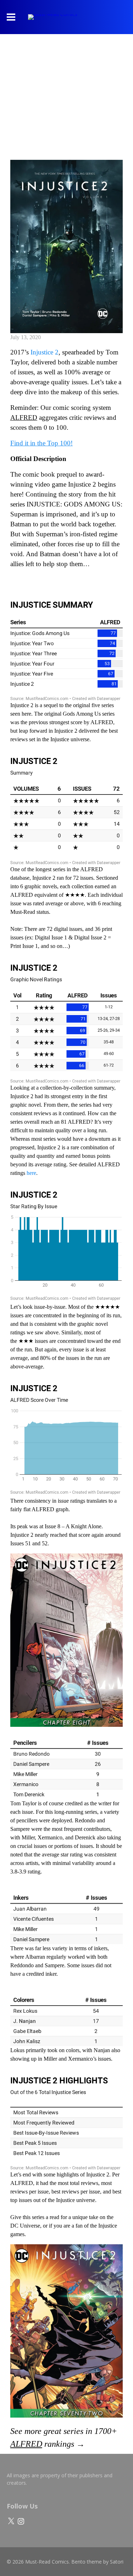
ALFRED (24, 417)
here (31, 1173)
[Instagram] (21, 2521)
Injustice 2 (45, 352)
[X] (11, 2521)
